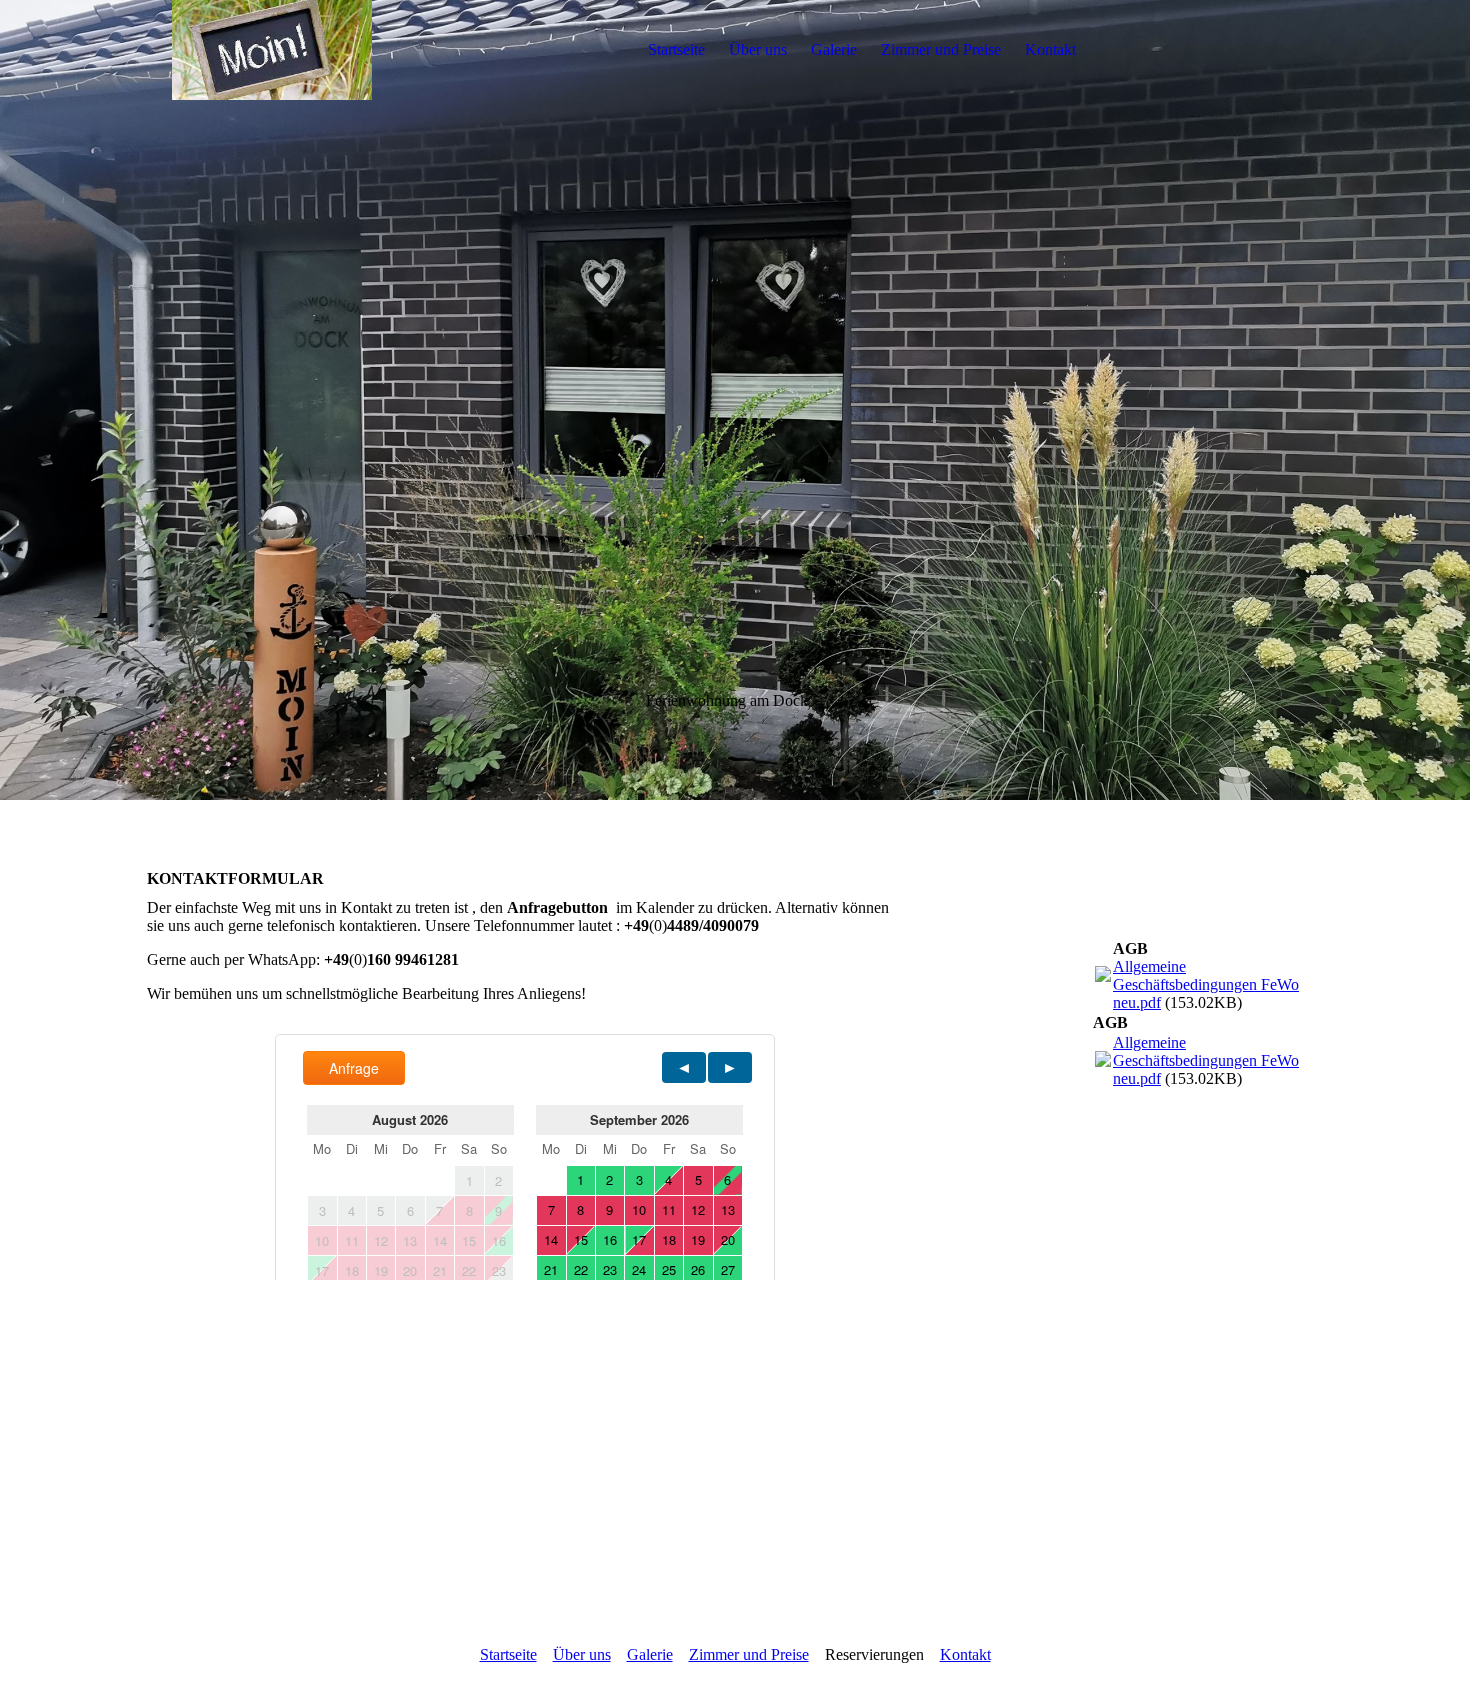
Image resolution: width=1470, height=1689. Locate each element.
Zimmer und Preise (941, 49)
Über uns (758, 49)
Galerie (834, 49)
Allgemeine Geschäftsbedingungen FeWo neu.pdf (1206, 984)
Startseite (676, 49)
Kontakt (1050, 49)
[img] (272, 50)
